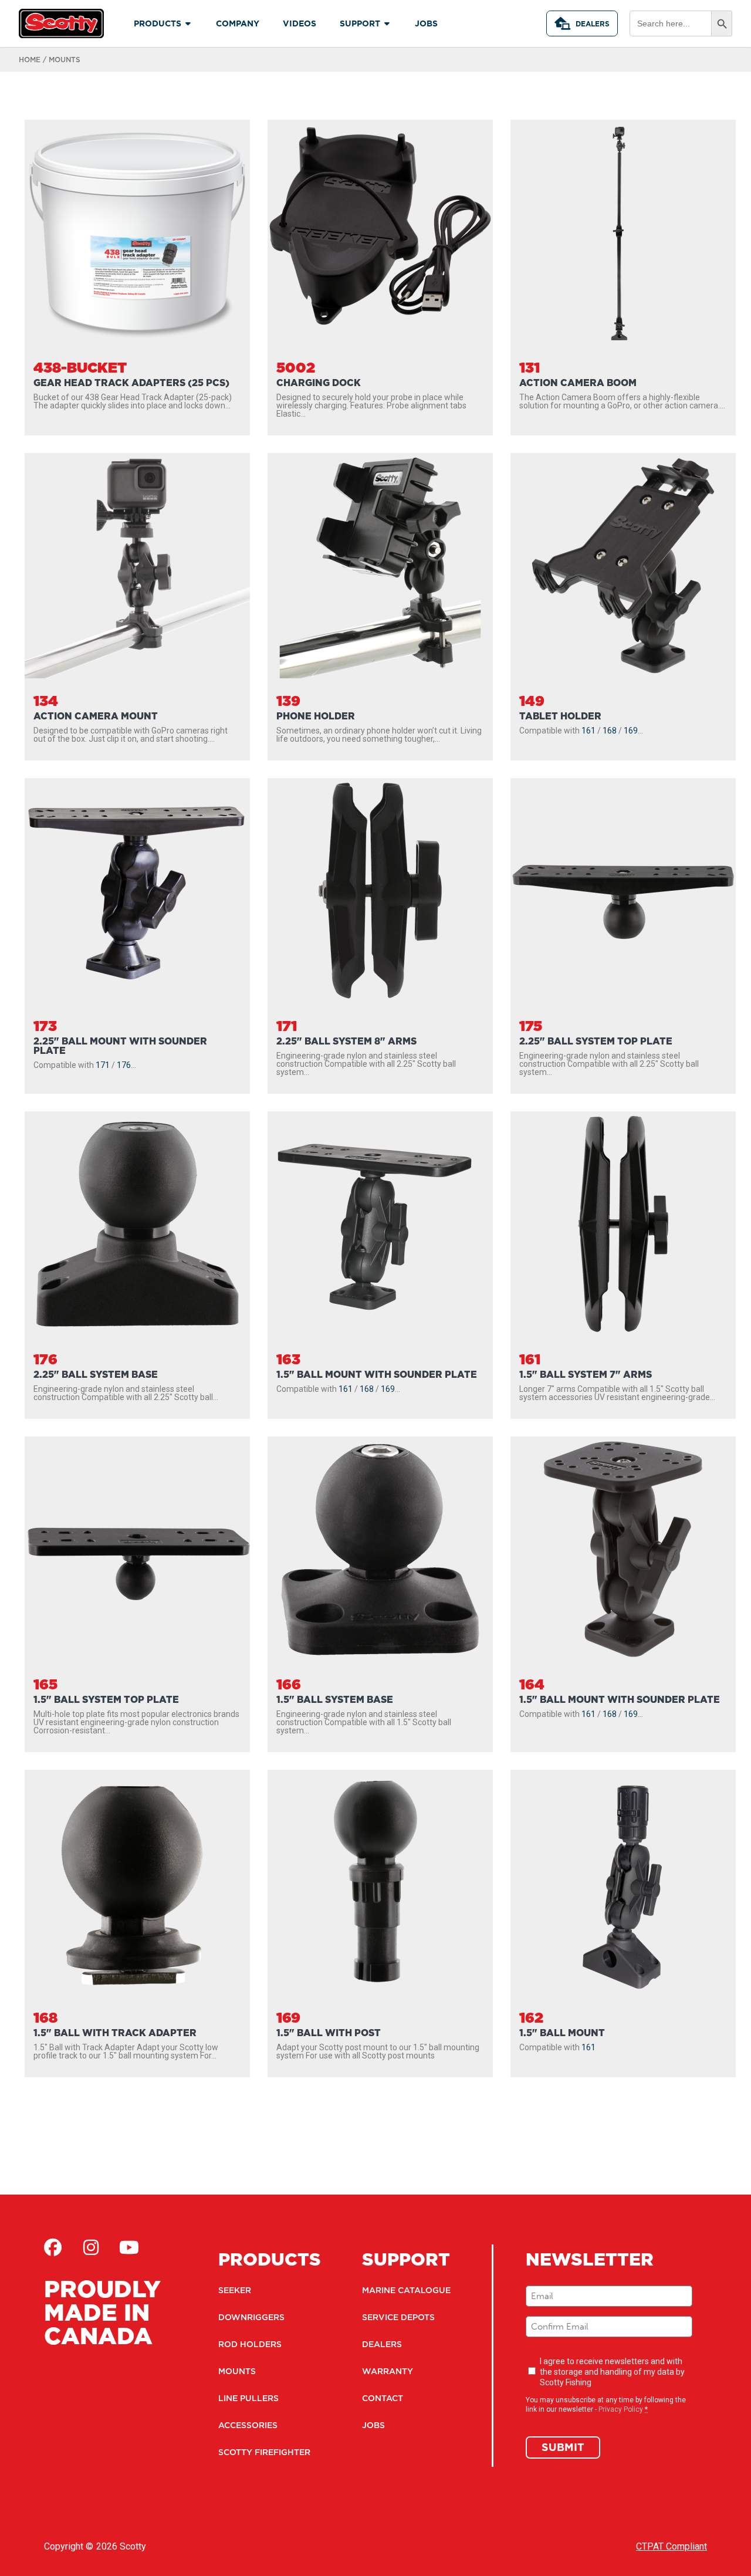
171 (103, 1065)
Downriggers (251, 2317)
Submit (563, 2447)
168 (610, 731)
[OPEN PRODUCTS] (188, 24)
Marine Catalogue (406, 2290)
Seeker (235, 2290)
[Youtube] (129, 2247)
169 (631, 731)
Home (30, 60)
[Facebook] (53, 2247)
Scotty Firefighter (264, 2452)
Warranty (388, 2371)
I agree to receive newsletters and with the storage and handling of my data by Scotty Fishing (612, 2372)
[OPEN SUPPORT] (387, 24)
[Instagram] (91, 2247)
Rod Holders (250, 2344)
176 (124, 1065)
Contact (383, 2398)
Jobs (373, 2425)
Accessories (248, 2425)
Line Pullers (248, 2398)
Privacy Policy (621, 2409)
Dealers (593, 24)
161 (588, 731)
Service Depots (398, 2317)
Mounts (237, 2371)
